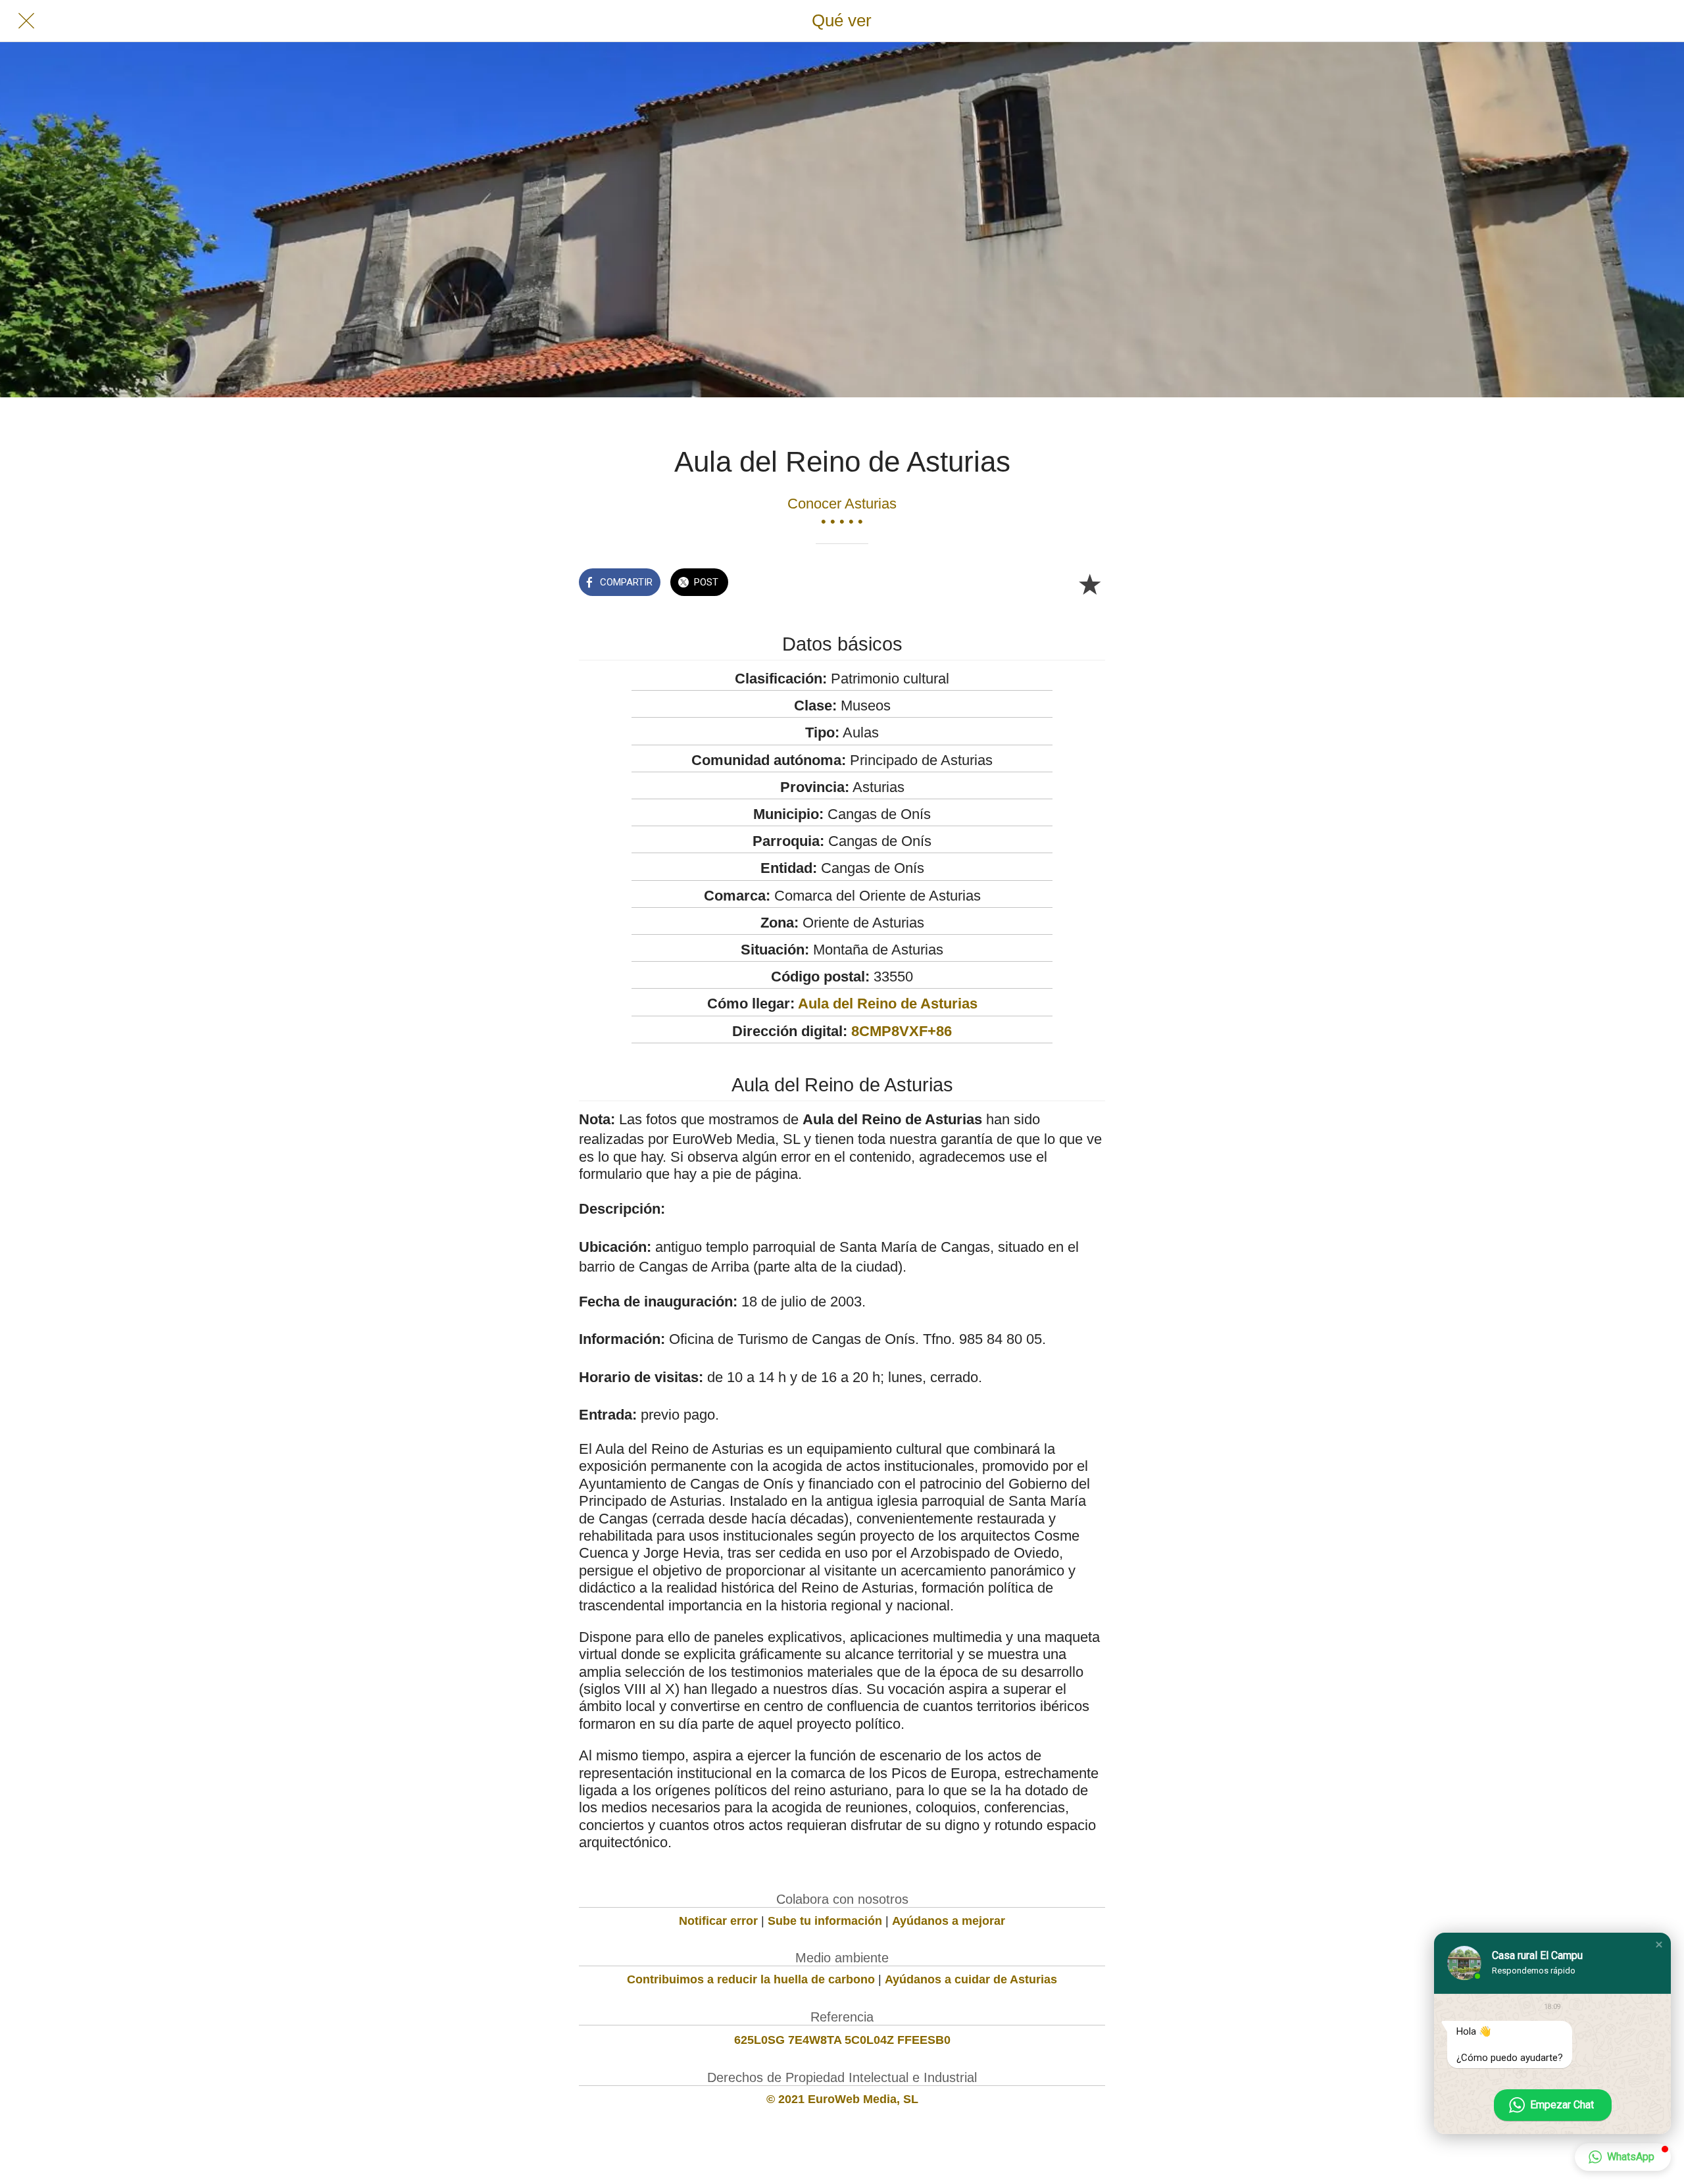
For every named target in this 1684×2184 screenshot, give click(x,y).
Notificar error (718, 1921)
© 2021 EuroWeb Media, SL (842, 2099)
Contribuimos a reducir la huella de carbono (751, 1979)
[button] (1659, 1945)
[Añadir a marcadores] (1089, 583)
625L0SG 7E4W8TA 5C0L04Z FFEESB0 (842, 2040)
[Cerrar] (26, 21)
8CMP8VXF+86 (902, 1031)
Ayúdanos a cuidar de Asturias (971, 1979)
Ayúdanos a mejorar (949, 1921)
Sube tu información (825, 1921)
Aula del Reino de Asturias (888, 1004)
